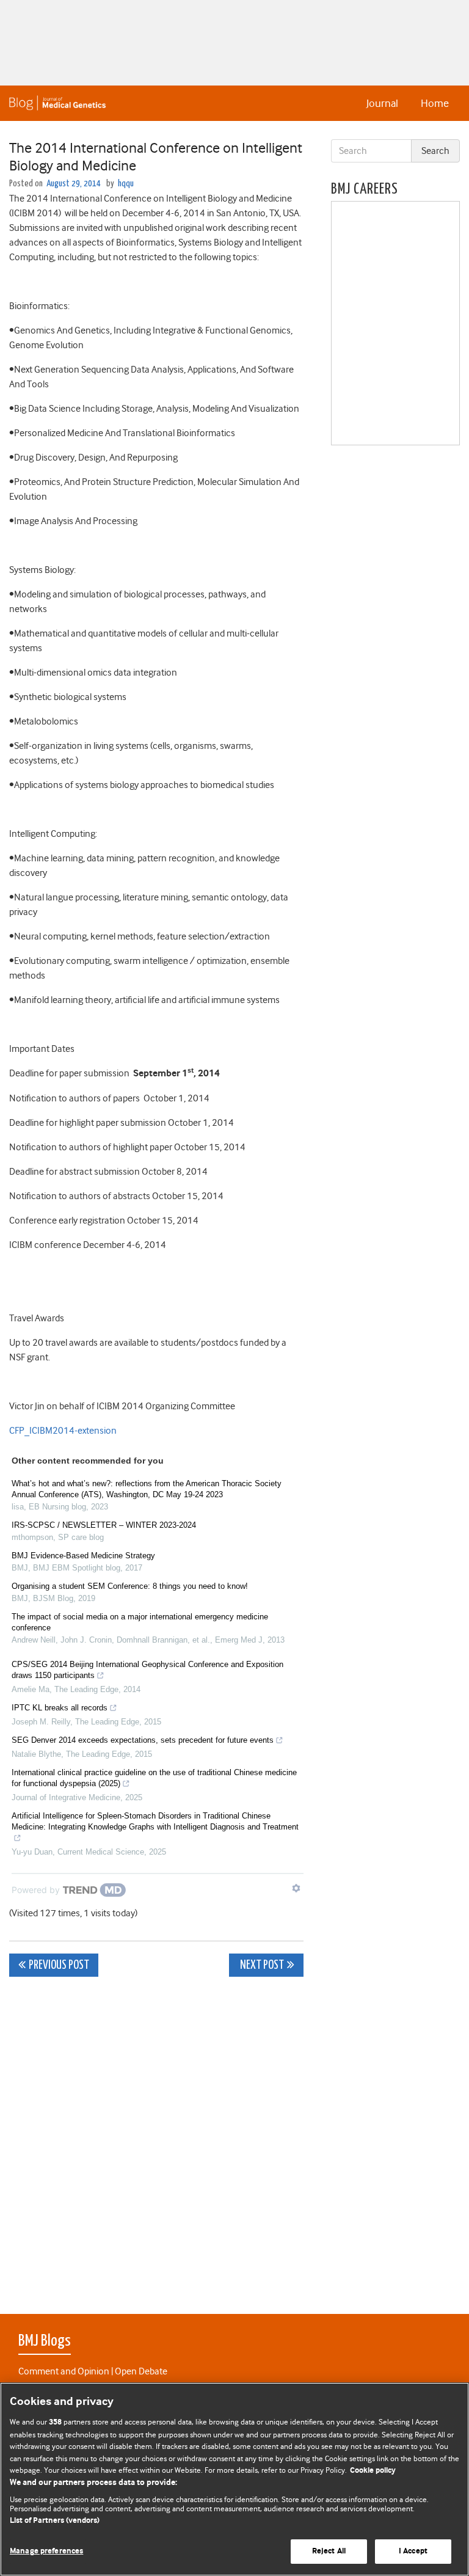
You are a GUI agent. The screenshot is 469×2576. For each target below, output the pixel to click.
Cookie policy (373, 2471)
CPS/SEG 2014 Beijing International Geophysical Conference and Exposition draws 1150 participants (147, 1670)
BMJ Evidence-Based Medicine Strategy (83, 1556)
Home (435, 103)
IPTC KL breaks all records (60, 1708)
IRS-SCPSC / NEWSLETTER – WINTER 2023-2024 (104, 1525)
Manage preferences (46, 2551)
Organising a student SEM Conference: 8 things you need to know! (130, 1586)
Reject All (329, 2551)
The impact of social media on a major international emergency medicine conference (140, 1622)
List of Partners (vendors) (55, 2521)
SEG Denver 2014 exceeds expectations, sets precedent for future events (143, 1740)
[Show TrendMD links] (296, 1888)
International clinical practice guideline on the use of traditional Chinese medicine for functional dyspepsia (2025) (154, 1778)
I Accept (413, 2551)
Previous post (59, 1965)
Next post (261, 1965)
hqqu (126, 184)
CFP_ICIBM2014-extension (63, 1431)
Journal (382, 103)
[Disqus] (156, 2139)
